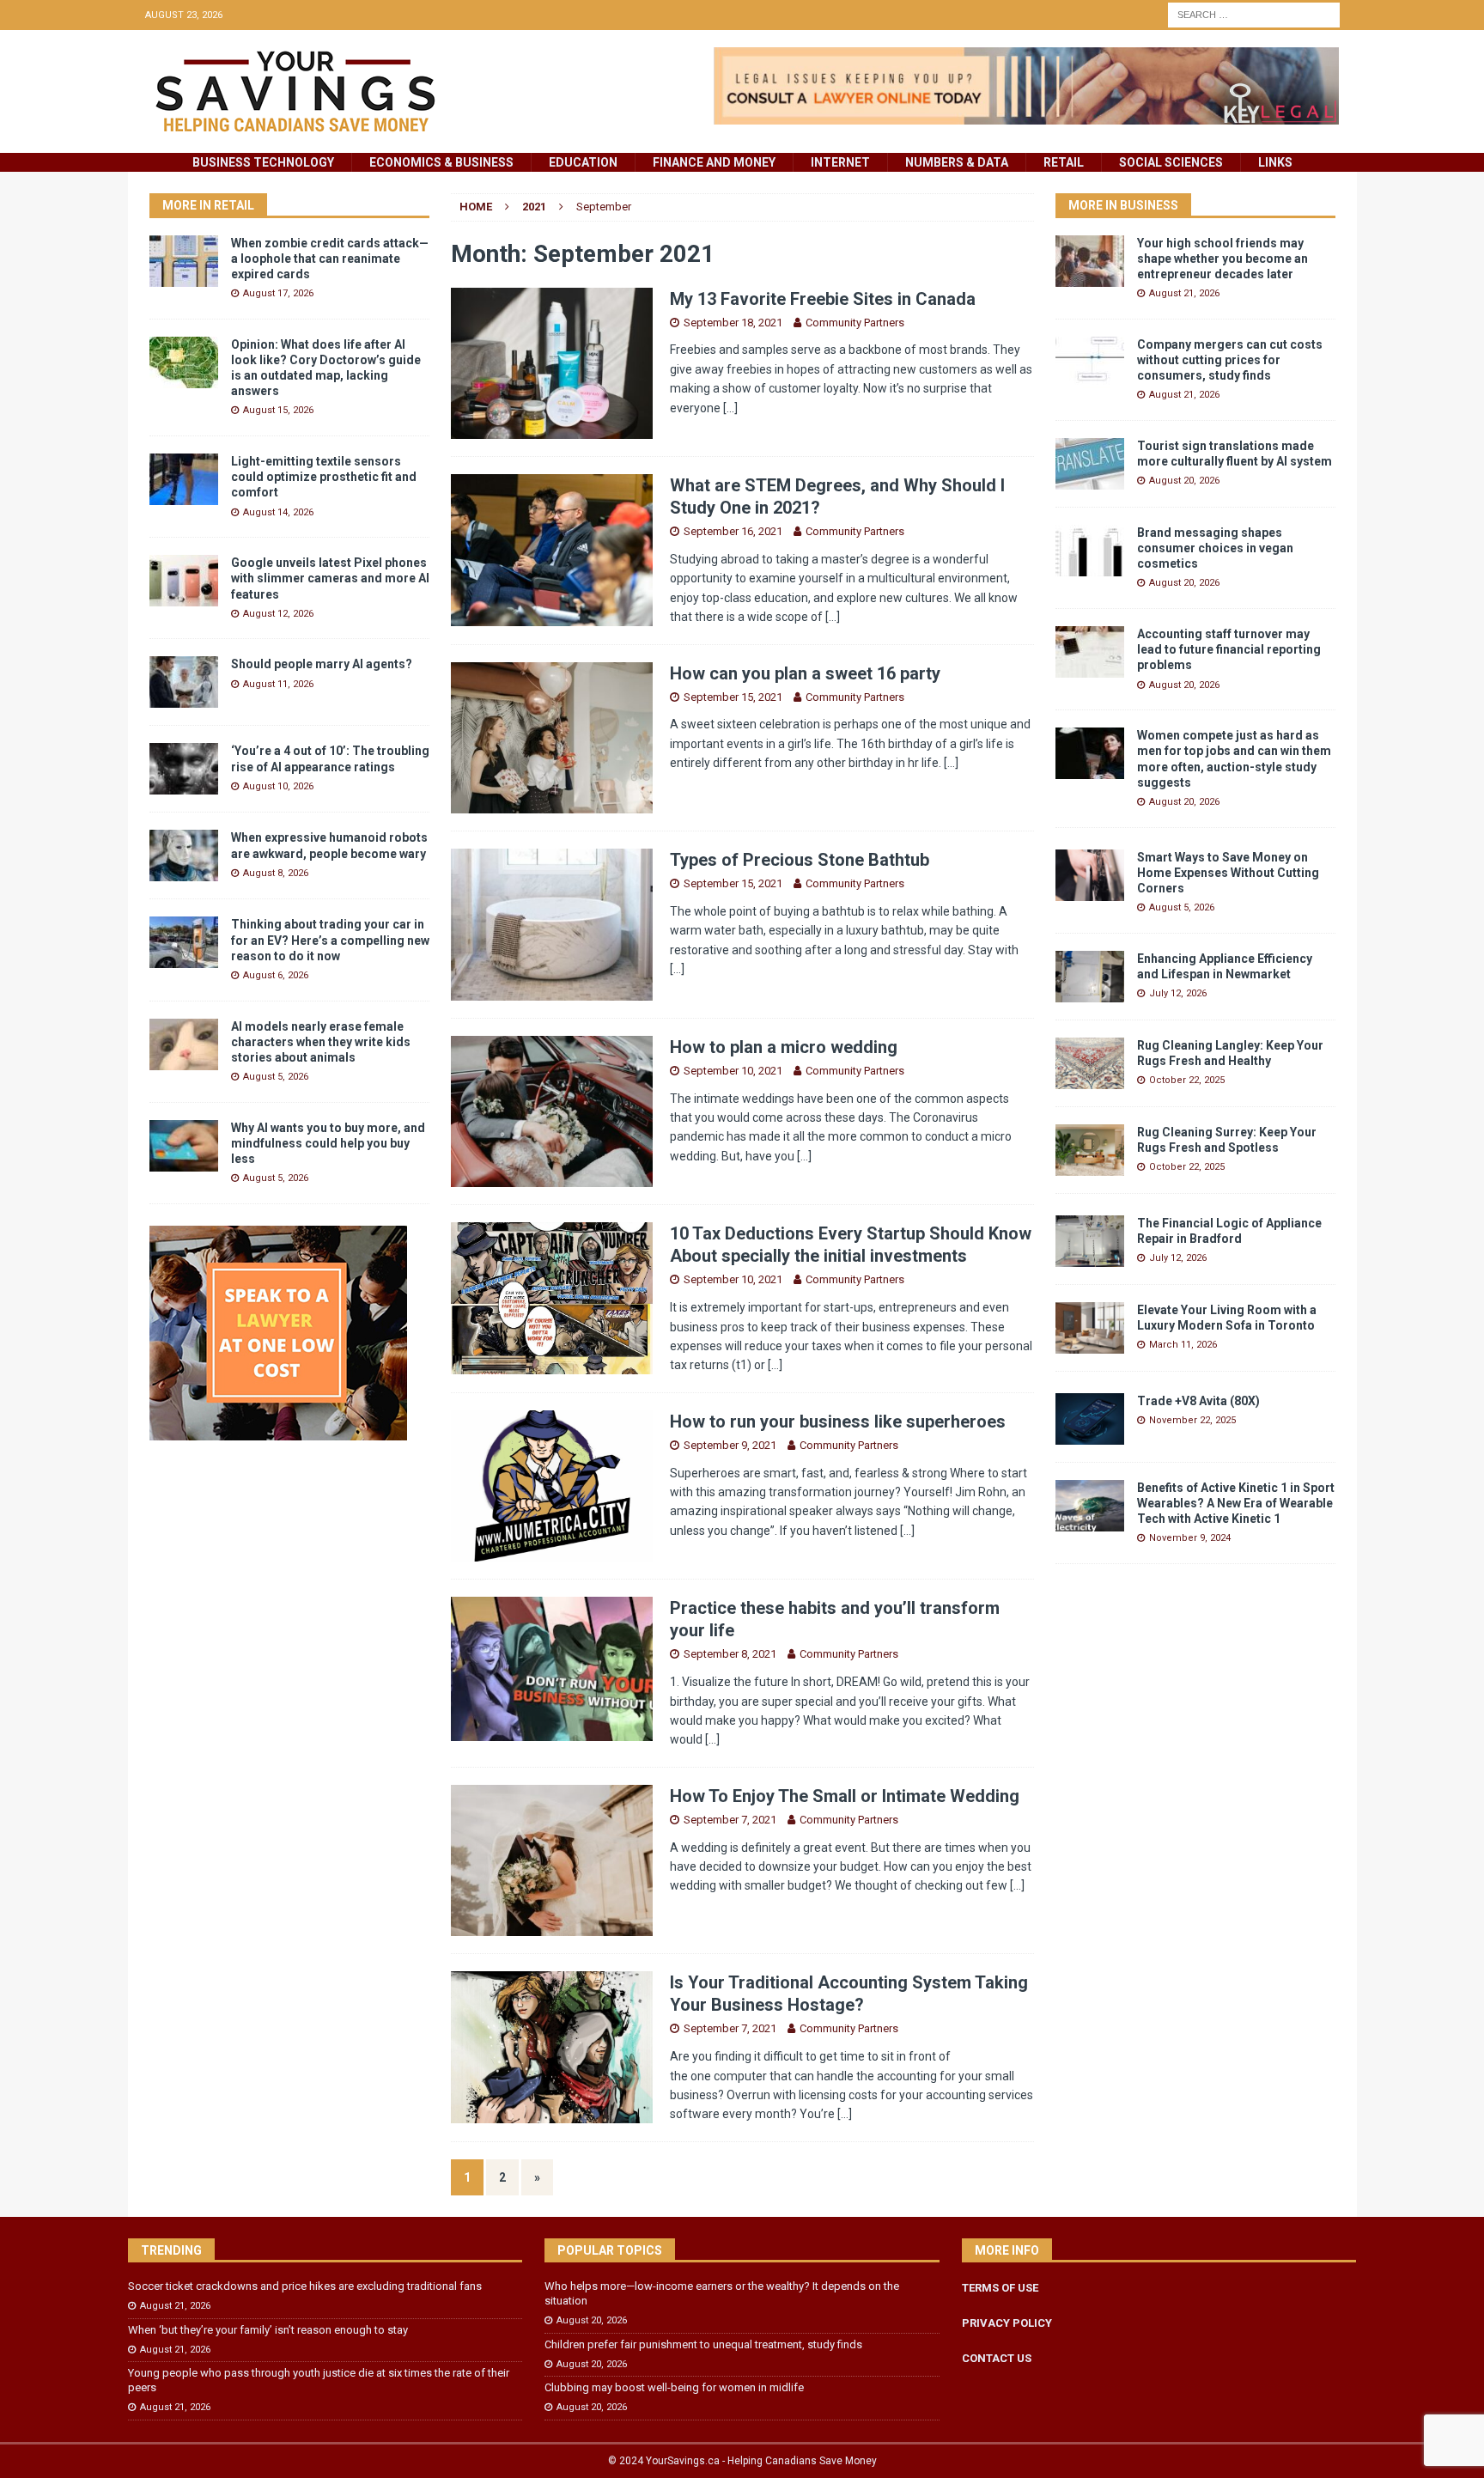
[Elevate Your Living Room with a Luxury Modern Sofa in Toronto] (1090, 1328)
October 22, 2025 (1187, 1080)
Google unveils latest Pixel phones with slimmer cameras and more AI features (330, 578)
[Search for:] (1254, 14)
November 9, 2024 (1190, 1538)
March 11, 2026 (1183, 1345)
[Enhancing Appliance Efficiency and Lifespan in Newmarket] (1090, 977)
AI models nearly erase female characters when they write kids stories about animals (321, 1042)
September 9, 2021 (730, 1445)
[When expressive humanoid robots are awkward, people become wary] (184, 855)
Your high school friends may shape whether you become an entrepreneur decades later (1222, 259)
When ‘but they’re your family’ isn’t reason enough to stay (268, 2330)
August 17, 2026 (278, 293)
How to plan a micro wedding (784, 1047)
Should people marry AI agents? (322, 664)
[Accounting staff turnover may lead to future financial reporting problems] (1090, 652)
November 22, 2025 (1192, 1420)
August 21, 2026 (1184, 293)
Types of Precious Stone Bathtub (800, 860)
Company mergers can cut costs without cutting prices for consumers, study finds (1230, 360)
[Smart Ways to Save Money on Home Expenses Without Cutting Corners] (1090, 875)
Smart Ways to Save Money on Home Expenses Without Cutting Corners (1228, 873)
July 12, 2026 (1178, 993)
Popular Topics (610, 2250)
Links (1275, 162)
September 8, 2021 (730, 1654)
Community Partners (855, 323)
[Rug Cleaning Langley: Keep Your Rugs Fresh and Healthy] (1090, 1063)
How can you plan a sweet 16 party (805, 673)
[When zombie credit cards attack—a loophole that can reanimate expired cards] (184, 261)
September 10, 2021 (733, 1071)
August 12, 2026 (278, 614)
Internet (840, 162)
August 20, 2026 (1184, 481)
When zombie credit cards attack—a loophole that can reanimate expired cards (330, 259)
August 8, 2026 (276, 873)
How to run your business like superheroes (838, 1422)
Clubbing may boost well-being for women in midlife (674, 2387)
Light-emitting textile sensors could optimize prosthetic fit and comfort (324, 477)
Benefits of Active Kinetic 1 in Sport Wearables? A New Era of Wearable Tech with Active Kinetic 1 (1236, 1503)
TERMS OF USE (1000, 2288)
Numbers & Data (957, 162)
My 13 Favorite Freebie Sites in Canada (823, 299)
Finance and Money (714, 162)
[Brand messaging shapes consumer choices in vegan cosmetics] (1090, 551)
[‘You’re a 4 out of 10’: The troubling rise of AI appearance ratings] (184, 769)
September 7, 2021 (730, 1820)
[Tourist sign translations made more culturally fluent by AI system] (1090, 464)
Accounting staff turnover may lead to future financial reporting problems (1229, 649)
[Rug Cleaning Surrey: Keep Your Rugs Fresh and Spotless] (1090, 1150)
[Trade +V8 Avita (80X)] (1090, 1419)
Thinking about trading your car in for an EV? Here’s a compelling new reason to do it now (330, 940)
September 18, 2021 (733, 323)
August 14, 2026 (278, 512)
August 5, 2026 (276, 1077)
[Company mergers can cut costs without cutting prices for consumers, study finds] (1090, 362)
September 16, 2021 (733, 531)
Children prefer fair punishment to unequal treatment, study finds (703, 2344)
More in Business (1123, 205)
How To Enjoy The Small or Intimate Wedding (845, 1796)
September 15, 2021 (733, 697)
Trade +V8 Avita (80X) (1198, 1401)
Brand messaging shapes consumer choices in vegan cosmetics (1215, 548)
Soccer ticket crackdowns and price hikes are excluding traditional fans (305, 2286)
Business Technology (263, 162)
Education (583, 162)
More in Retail (208, 205)
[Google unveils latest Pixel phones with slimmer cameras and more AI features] (184, 581)
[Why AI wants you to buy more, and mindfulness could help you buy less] (184, 1146)
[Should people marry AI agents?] (184, 682)
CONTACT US (997, 2358)
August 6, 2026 (276, 975)
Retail (1064, 162)
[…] (730, 408)
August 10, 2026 (278, 786)
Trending (171, 2250)
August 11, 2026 (278, 684)
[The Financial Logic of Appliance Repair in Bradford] (1090, 1241)
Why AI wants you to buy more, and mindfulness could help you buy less (328, 1143)
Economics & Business (441, 162)
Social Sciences (1171, 162)
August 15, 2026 (278, 410)
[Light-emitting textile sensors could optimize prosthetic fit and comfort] (184, 479)
